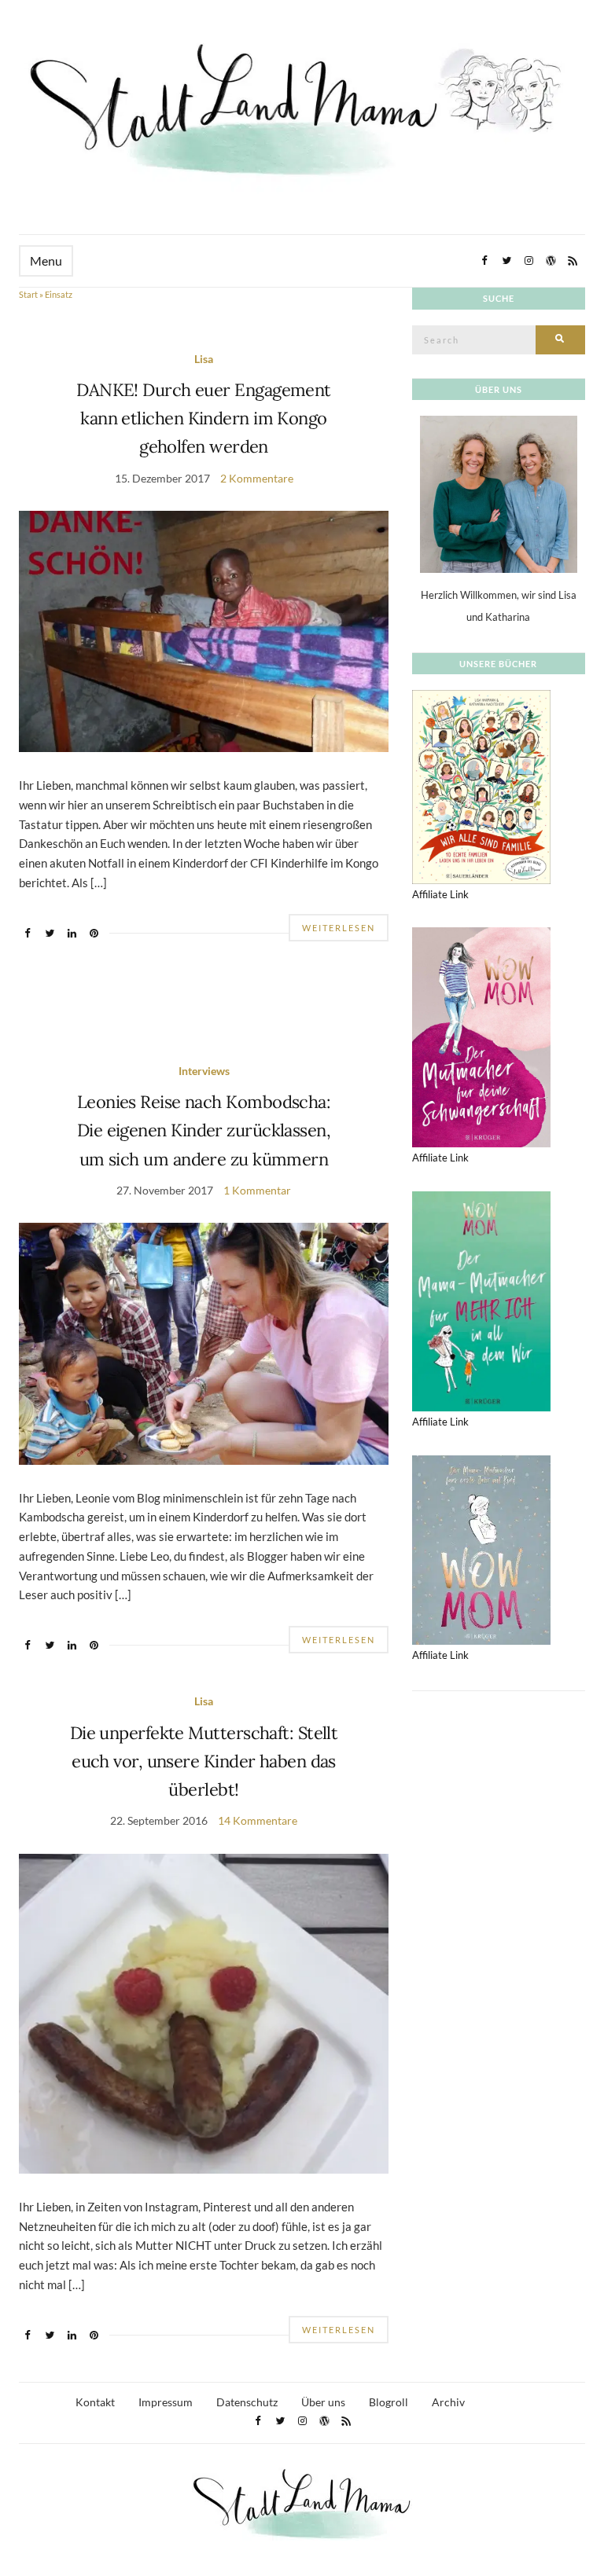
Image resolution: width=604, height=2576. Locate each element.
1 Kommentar (257, 1190)
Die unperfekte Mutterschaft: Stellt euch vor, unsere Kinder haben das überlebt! (204, 1761)
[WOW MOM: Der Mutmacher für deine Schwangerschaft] (481, 1036)
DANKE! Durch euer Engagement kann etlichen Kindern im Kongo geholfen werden (204, 418)
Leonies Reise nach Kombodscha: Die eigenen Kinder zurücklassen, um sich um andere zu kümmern (204, 1130)
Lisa (204, 359)
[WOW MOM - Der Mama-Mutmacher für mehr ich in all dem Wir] (481, 1300)
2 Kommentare (257, 478)
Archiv (448, 2402)
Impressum (166, 2402)
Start (28, 294)
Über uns (323, 2402)
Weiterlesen (339, 928)
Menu (46, 261)
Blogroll (389, 2402)
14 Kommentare (258, 1820)
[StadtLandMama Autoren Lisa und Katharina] (499, 494)
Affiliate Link (440, 894)
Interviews (204, 1071)
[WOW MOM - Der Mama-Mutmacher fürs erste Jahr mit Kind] (481, 1549)
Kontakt (95, 2402)
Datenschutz (247, 2402)
